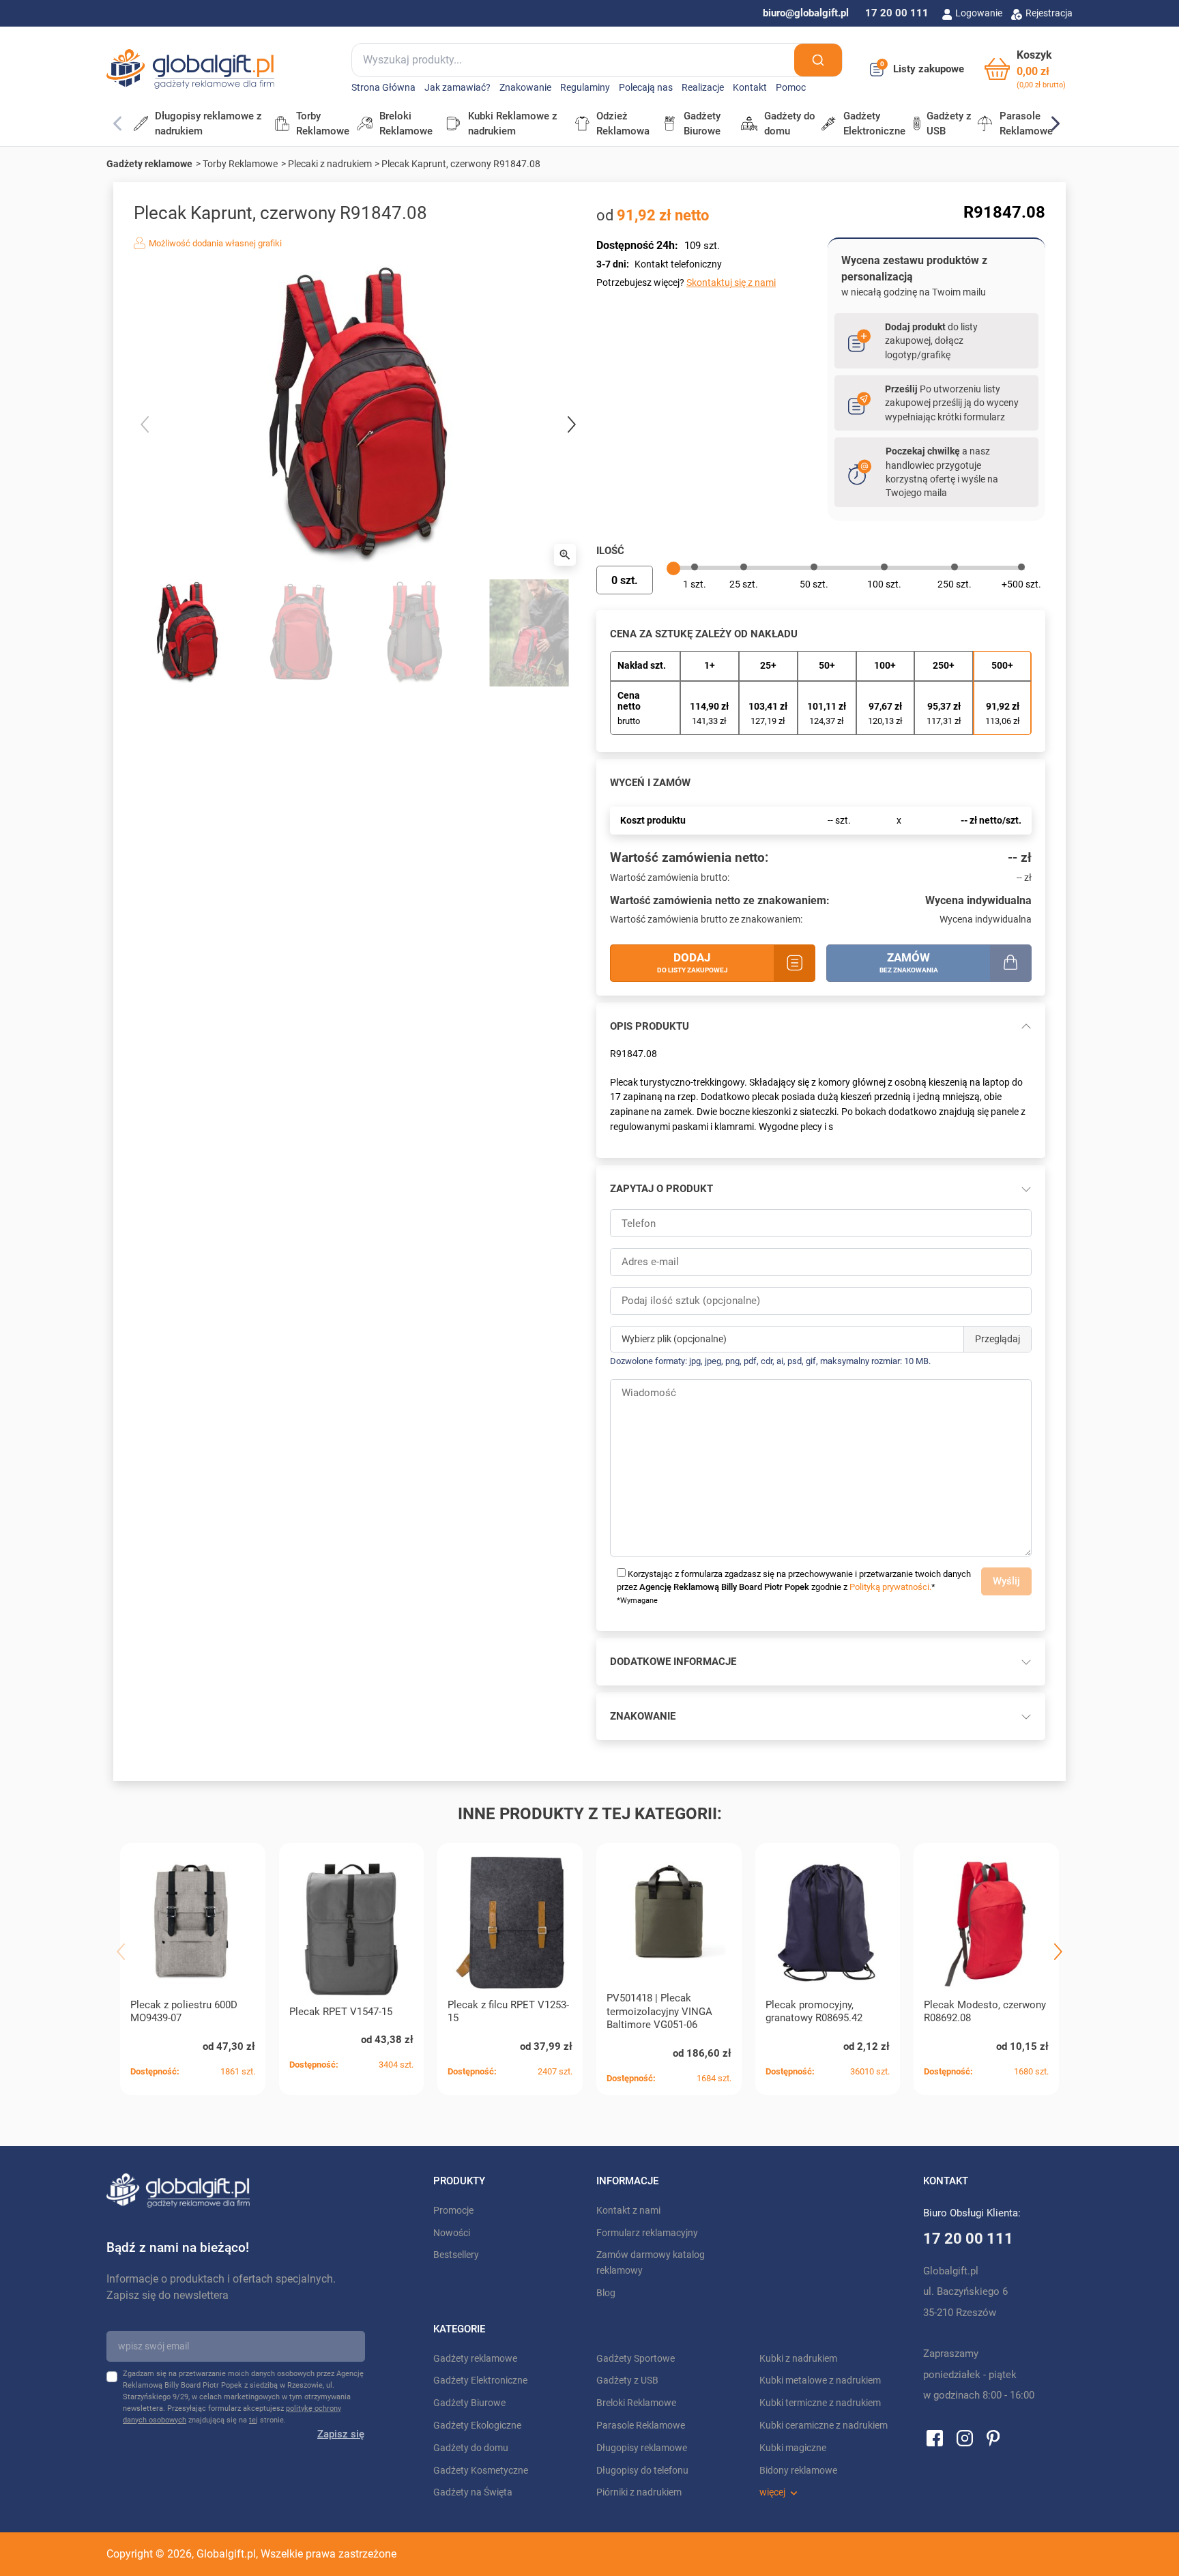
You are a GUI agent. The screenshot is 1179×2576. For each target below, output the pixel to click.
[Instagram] (965, 2437)
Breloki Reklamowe (636, 2403)
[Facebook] (935, 2437)
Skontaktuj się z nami (731, 283)
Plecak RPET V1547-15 (341, 2012)
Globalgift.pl (226, 2554)
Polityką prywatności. (890, 1587)
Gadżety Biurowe (469, 2403)
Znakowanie (525, 88)
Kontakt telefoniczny (678, 264)
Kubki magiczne (793, 2448)
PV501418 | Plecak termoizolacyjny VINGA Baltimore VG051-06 (659, 2012)
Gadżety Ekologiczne (477, 2426)
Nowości (452, 2233)
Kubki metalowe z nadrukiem (820, 2380)
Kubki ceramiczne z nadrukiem (824, 2426)
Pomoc (791, 88)
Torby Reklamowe (240, 164)
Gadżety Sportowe (636, 2359)
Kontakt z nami (628, 2211)
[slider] (673, 568)
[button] (1025, 69)
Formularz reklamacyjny (647, 2233)
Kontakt (750, 88)
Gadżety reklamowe (149, 164)
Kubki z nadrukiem (798, 2359)
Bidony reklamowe (798, 2471)
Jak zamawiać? (457, 88)
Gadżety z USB (627, 2380)
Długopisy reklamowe (642, 2448)
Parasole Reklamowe (641, 2426)
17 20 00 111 (897, 13)
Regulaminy (585, 88)
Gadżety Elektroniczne (480, 2380)
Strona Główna (383, 88)
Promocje (453, 2211)
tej (253, 2420)
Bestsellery (456, 2255)
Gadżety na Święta (473, 2492)
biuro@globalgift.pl (806, 13)
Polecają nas (646, 88)
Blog (606, 2293)
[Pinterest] (993, 2437)
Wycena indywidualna (978, 900)
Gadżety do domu (471, 2448)
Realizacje (703, 88)
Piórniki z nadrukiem (639, 2492)
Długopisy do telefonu (642, 2471)
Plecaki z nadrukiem (330, 164)
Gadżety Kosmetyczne (481, 2471)
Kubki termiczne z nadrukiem (820, 2403)
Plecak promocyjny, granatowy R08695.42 (814, 2012)
